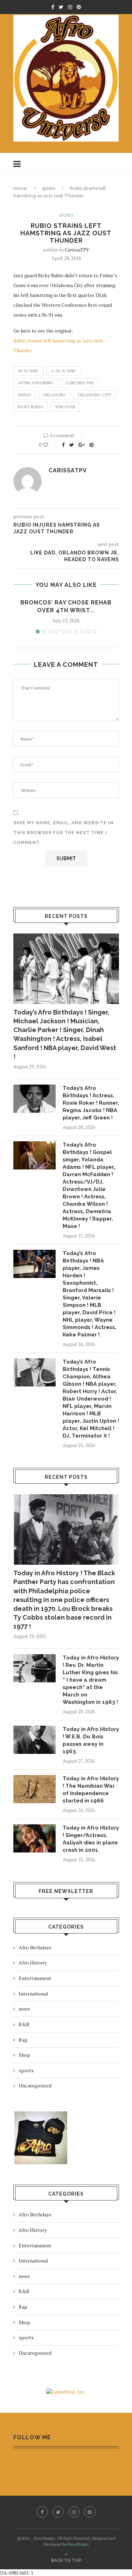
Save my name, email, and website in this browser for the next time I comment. (64, 833)
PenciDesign (78, 2544)
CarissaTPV (77, 250)
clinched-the (79, 383)
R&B (24, 2024)
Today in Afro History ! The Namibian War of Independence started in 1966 (91, 1790)
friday (25, 395)
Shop (24, 2055)
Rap (23, 2040)
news (24, 2009)
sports (48, 188)
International (33, 1994)
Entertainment (35, 1978)
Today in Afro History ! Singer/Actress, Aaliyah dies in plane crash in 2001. (91, 1839)
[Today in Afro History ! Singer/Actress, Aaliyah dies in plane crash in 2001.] (34, 1838)
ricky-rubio (31, 407)
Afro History (33, 1963)
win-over (65, 407)
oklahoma (55, 395)
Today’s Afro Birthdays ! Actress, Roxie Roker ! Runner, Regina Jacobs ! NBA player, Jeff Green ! (91, 1103)
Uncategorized (35, 2085)
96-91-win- (29, 371)
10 (95, 632)
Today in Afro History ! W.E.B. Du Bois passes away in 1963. (91, 1740)
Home (20, 188)
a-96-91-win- (64, 371)
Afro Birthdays (35, 1947)
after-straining (36, 383)
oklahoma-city (95, 395)
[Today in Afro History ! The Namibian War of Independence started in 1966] (34, 1789)
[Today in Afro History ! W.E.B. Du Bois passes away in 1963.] (34, 1740)
